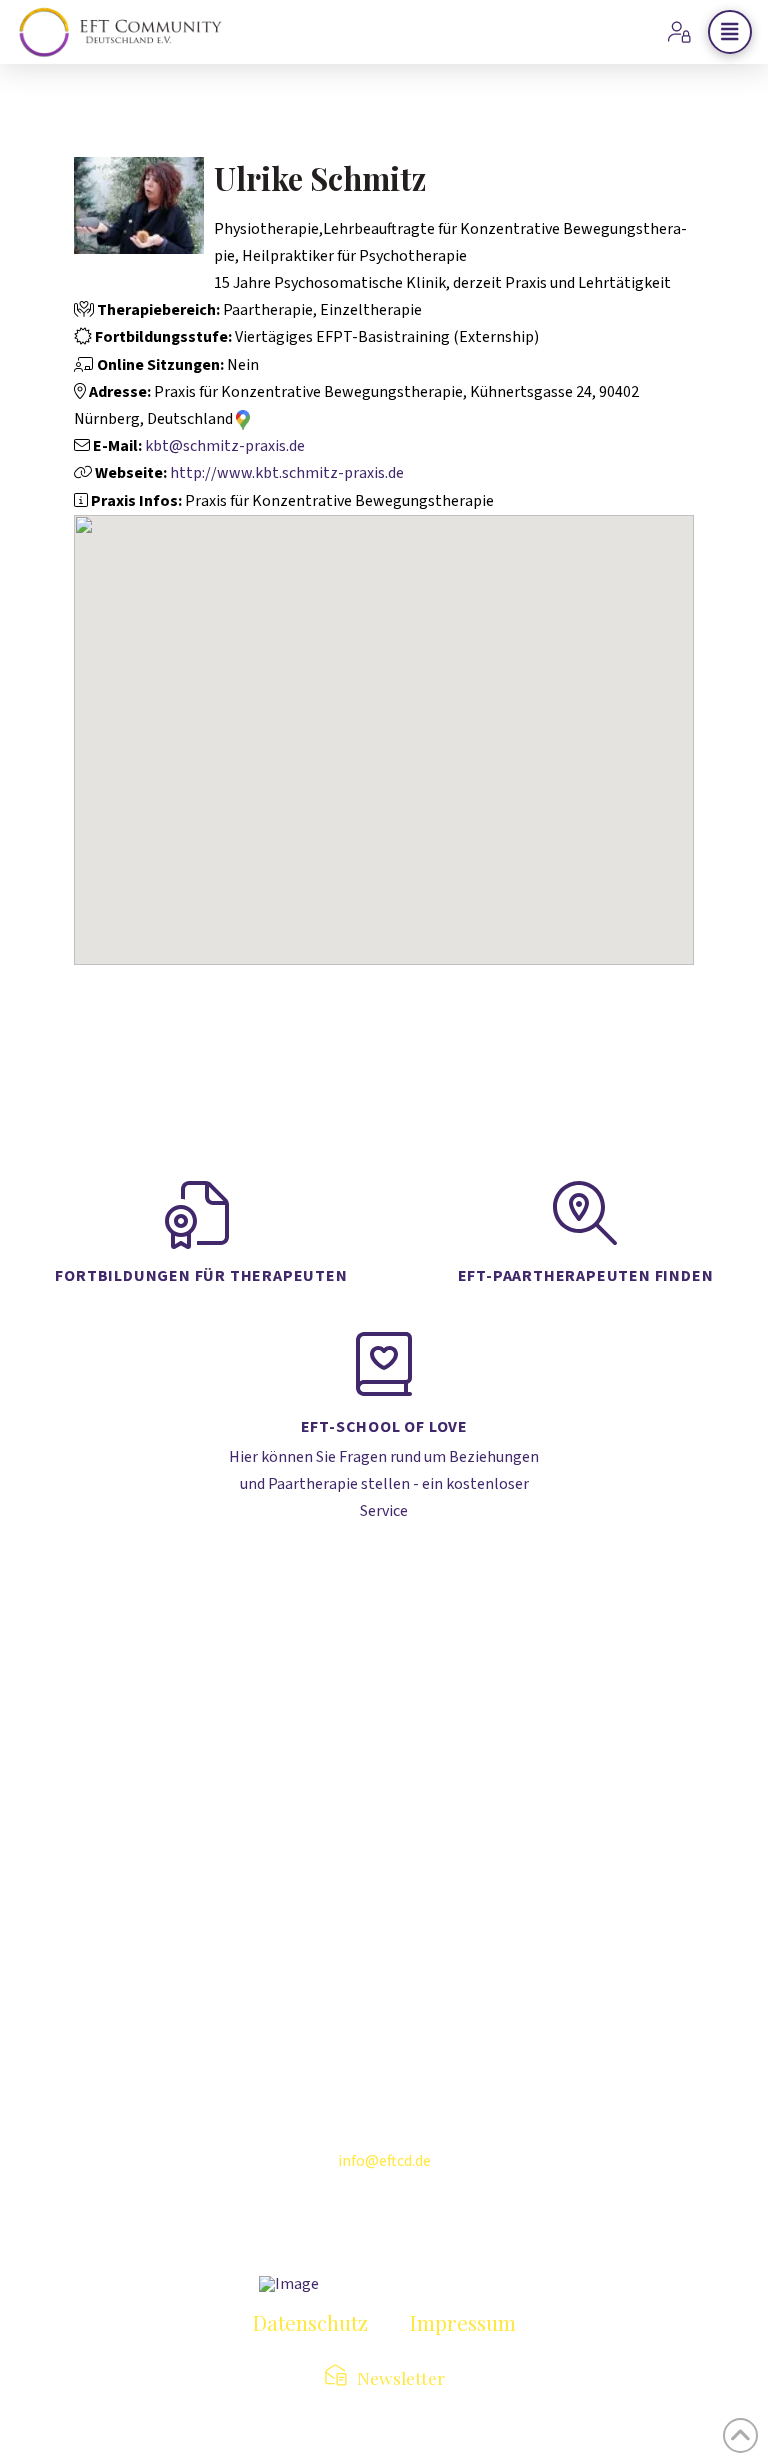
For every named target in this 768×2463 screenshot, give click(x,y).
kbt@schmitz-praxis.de (225, 446)
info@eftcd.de (384, 2161)
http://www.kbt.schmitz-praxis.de (287, 473)
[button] (730, 32)
